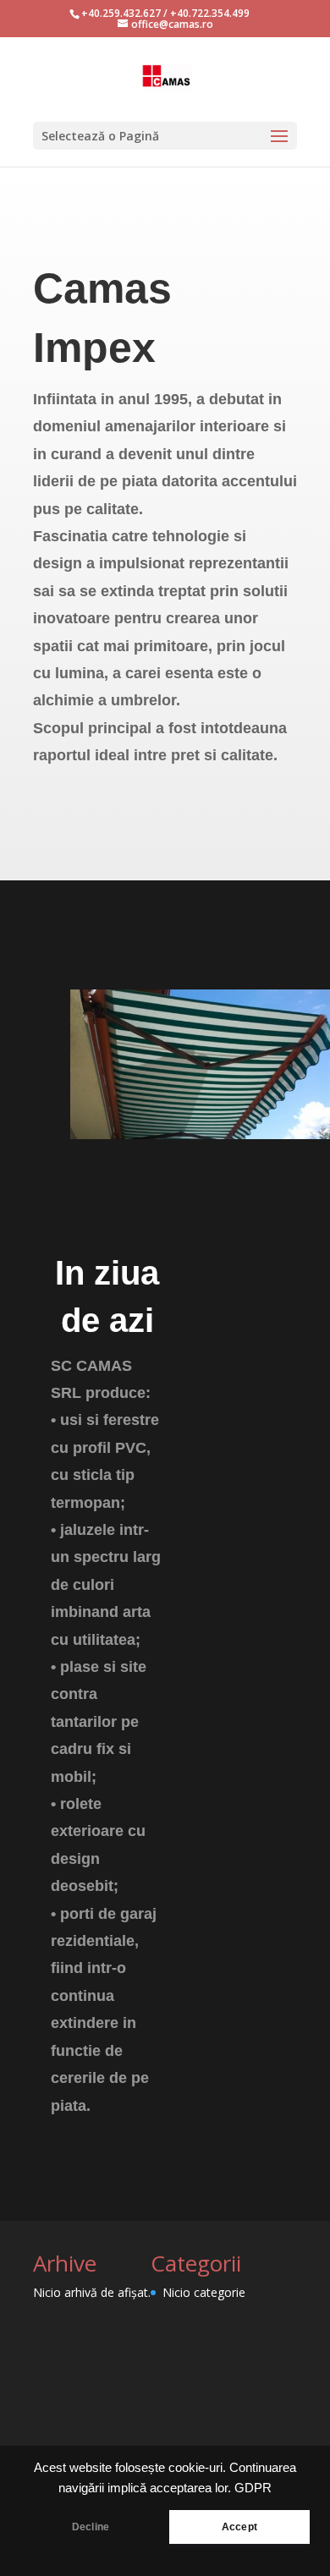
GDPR (253, 2488)
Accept (239, 2527)
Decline (91, 2527)
